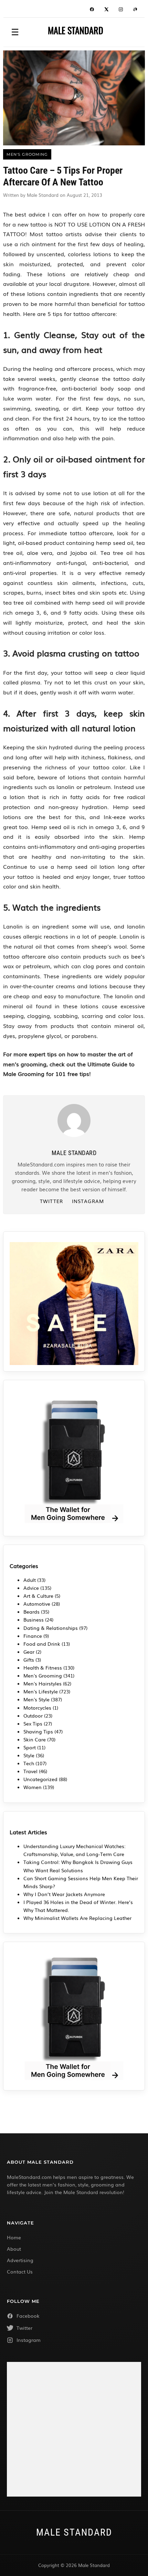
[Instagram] (121, 10)
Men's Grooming (43, 1675)
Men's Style (36, 1699)
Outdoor (33, 1715)
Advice (31, 1588)
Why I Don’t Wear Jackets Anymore (64, 1894)
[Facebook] (92, 10)
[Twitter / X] (106, 10)
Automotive (37, 1604)
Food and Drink (42, 1644)
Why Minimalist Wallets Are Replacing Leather (77, 1918)
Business (34, 1619)
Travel (30, 1771)
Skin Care (35, 1739)
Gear (29, 1652)
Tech (29, 1763)
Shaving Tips (38, 1731)
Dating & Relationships (51, 1628)
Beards (31, 1612)
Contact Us (20, 2271)
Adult (30, 1580)
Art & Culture (38, 1596)
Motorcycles (37, 1708)
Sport (30, 1747)
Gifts (29, 1660)
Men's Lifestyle (41, 1691)
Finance (33, 1636)
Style (29, 1755)
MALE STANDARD (76, 30)
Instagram (88, 1201)
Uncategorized (40, 1779)
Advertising (20, 2260)
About (14, 2249)
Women (33, 1787)
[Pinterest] (135, 10)
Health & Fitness (43, 1667)
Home (14, 2237)
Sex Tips (33, 1723)
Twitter (51, 1201)
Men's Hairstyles (43, 1683)
